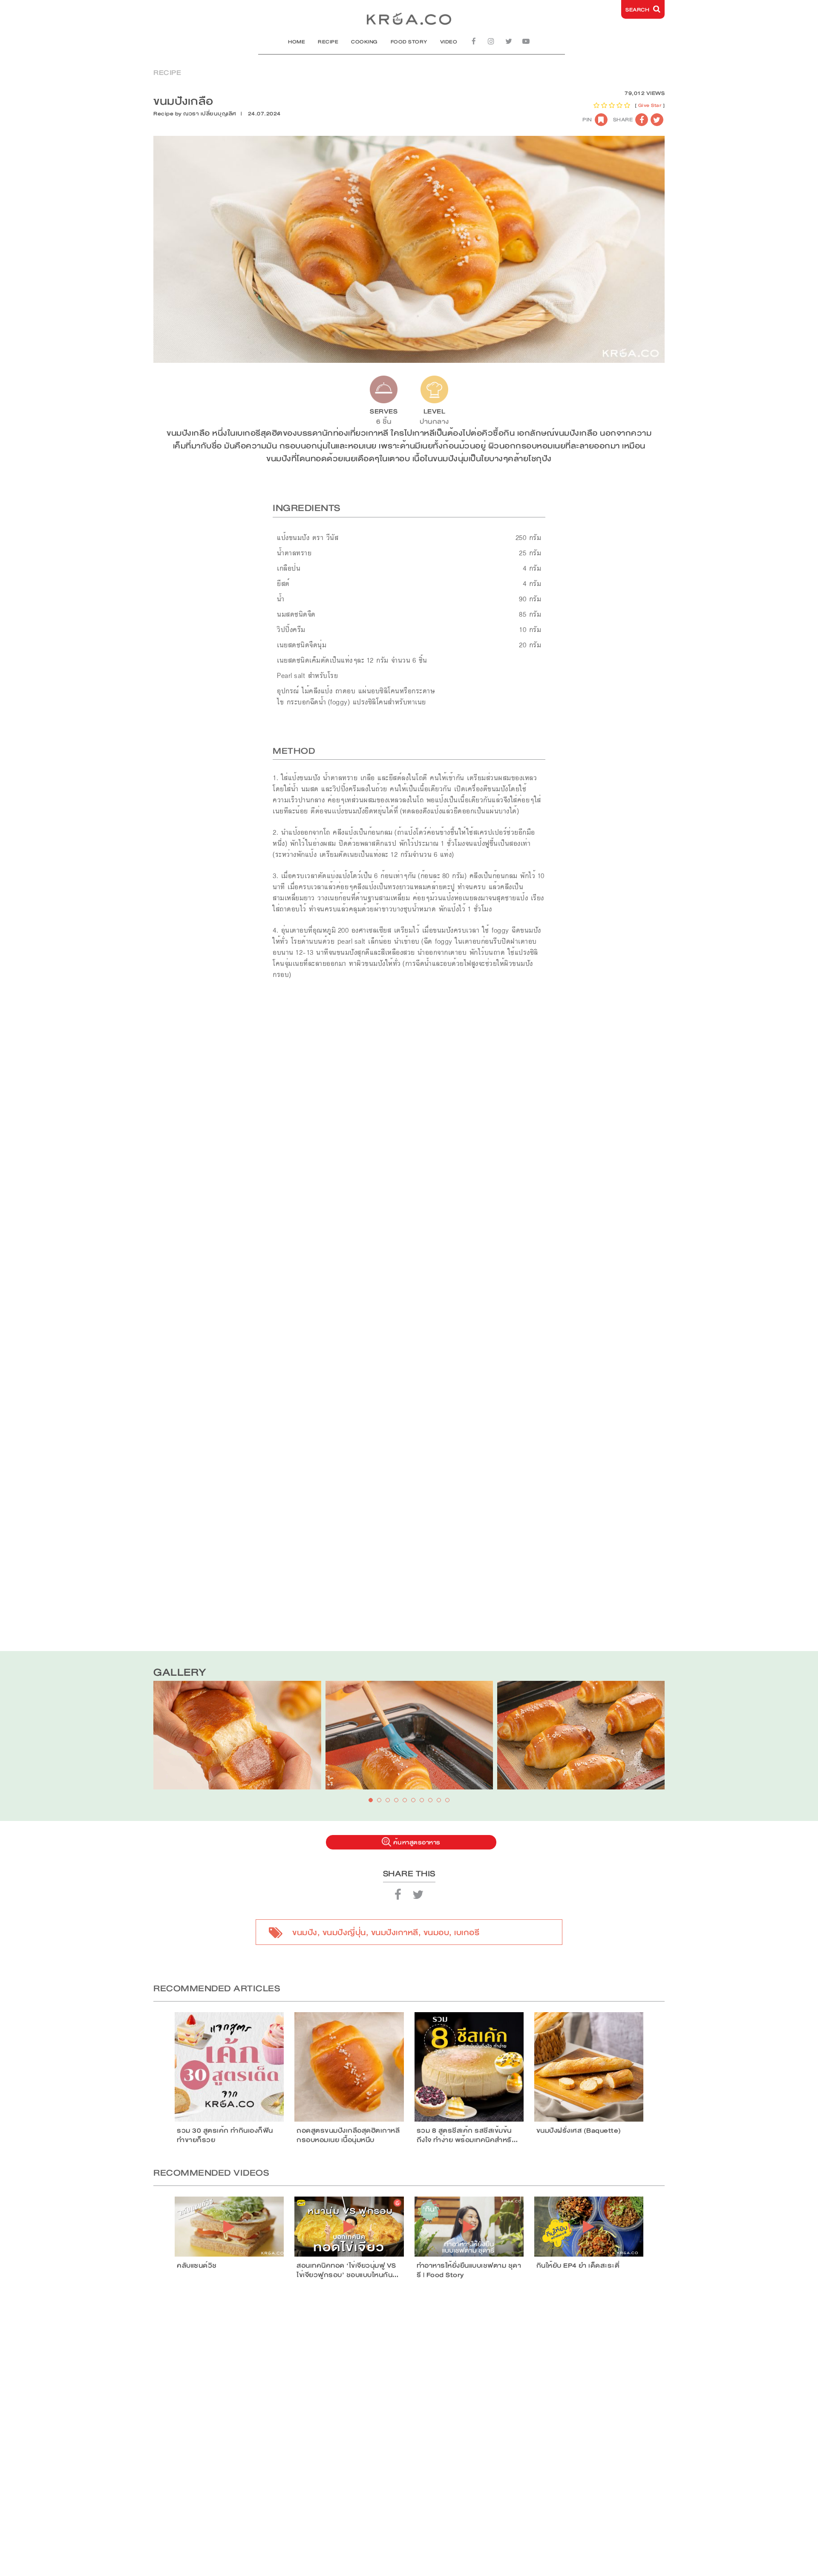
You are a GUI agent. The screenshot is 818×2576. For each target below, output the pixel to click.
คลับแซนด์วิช (197, 2266)
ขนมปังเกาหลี (395, 1933)
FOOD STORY (409, 42)
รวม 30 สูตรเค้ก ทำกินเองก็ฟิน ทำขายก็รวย (225, 2135)
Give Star (650, 105)
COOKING (364, 42)
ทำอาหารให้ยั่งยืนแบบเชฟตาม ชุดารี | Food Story (469, 2270)
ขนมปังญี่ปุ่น (344, 1933)
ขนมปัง (305, 1933)
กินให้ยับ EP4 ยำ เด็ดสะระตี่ (578, 2266)
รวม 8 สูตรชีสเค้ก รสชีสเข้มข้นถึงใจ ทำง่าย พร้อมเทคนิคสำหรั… (467, 2135)
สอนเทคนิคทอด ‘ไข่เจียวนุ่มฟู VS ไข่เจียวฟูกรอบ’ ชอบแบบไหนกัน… (348, 2270)
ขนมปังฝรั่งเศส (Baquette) (579, 2131)
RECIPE (328, 42)
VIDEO (449, 42)
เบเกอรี (467, 1933)
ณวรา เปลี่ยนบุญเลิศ (210, 114)
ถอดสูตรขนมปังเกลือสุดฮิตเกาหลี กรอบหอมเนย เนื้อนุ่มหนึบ (348, 2135)
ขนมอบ (436, 1933)
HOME (297, 42)
